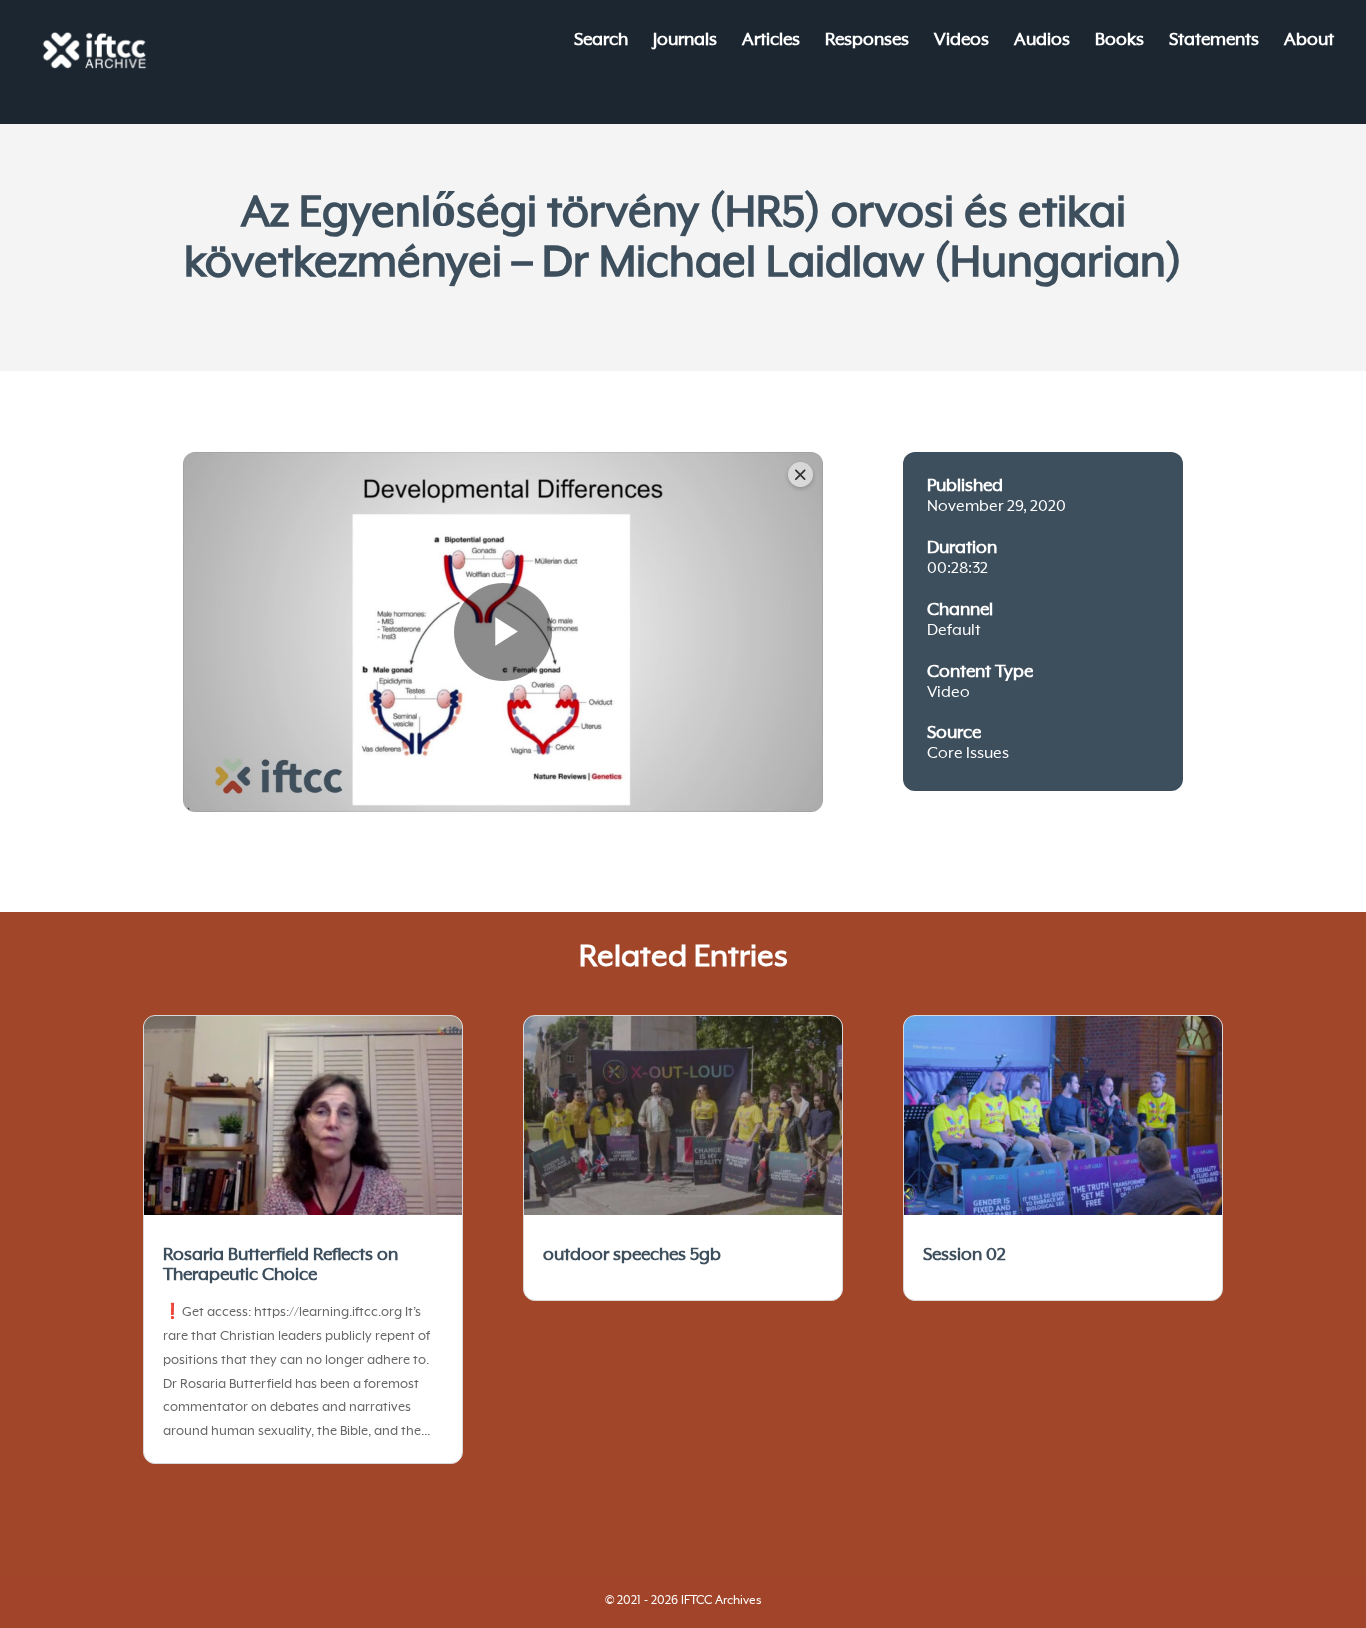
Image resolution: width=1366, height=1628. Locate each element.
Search (601, 41)
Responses (867, 41)
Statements (1214, 41)
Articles (771, 41)
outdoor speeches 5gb (632, 1255)
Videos (961, 41)
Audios (1042, 41)
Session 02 (964, 1255)
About (1309, 41)
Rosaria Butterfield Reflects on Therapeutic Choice (280, 1265)
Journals (685, 41)
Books (1119, 41)
